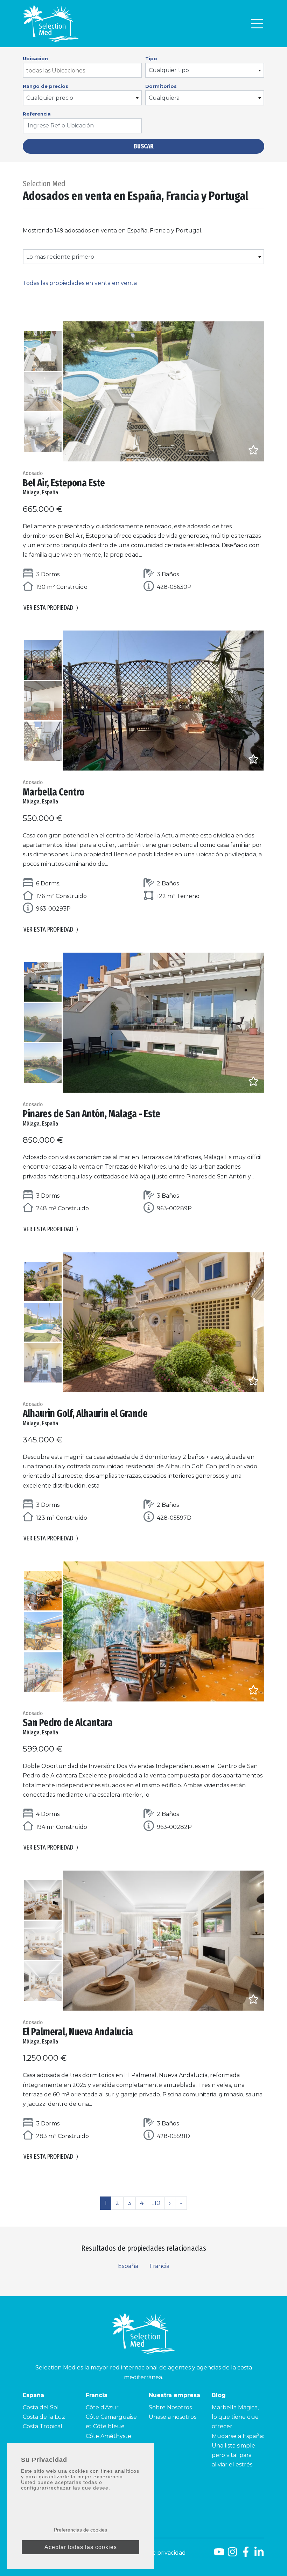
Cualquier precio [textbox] (50, 98)
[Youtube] (218, 2554)
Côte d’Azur (102, 2407)
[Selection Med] (51, 24)
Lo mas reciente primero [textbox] (60, 257)
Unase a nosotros (173, 2417)
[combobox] (82, 70)
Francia (159, 2266)
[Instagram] (232, 2554)
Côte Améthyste (108, 2436)
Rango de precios (45, 86)
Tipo (151, 58)
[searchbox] (83, 71)
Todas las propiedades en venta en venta (80, 283)
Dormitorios (161, 86)
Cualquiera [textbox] (164, 98)
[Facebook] (246, 2554)
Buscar (144, 146)
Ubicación (35, 58)
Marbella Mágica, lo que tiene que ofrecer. (235, 2417)
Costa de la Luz (44, 2417)
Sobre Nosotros (170, 2407)
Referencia (37, 114)
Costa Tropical (43, 2426)
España (128, 2266)
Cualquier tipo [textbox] (169, 70)
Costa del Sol (41, 2407)
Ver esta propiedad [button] (51, 608)
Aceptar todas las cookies (81, 2547)
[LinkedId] (259, 2554)
